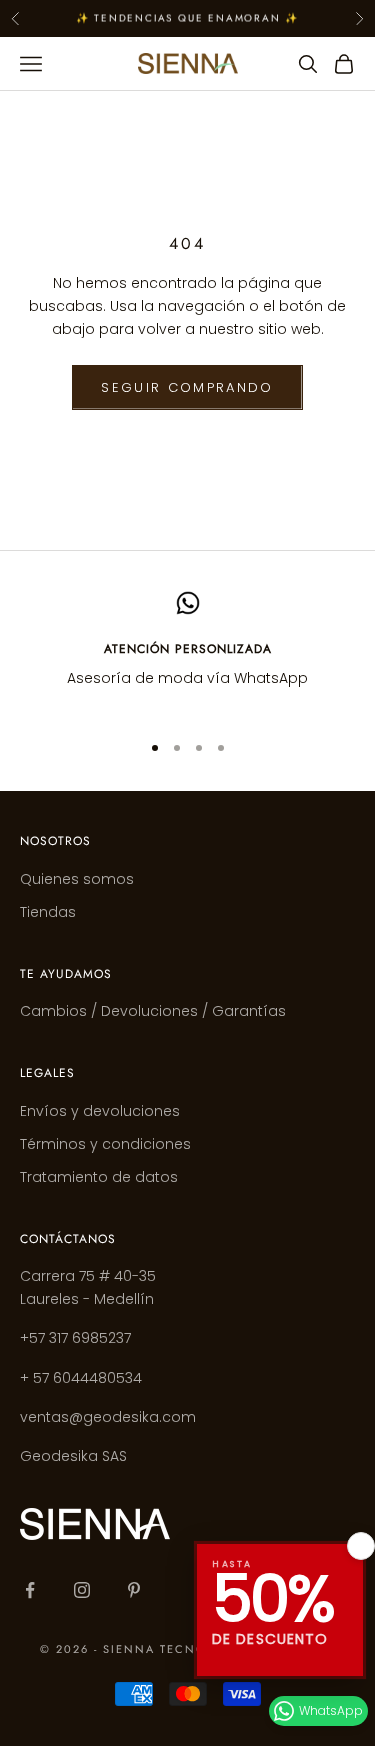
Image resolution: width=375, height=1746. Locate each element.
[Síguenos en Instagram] (82, 1590)
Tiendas (48, 912)
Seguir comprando (187, 387)
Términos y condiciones (105, 1144)
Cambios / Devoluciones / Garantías (153, 1011)
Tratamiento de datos (99, 1177)
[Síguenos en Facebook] (30, 1590)
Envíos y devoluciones (100, 1111)
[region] (187, 652)
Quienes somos (77, 879)
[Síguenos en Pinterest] (134, 1590)
